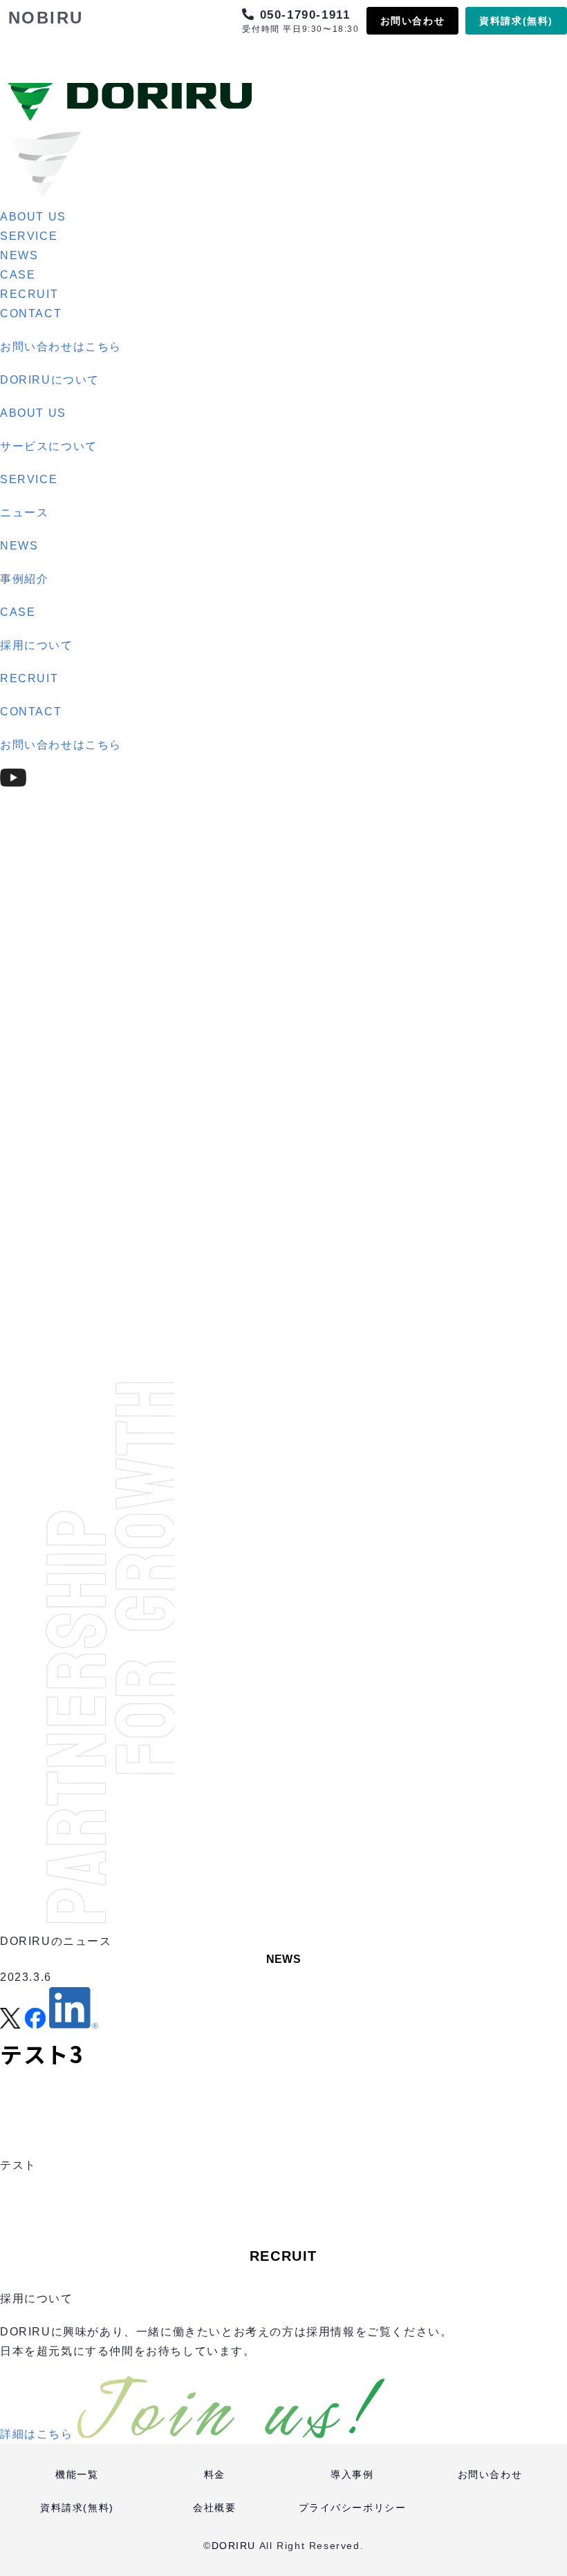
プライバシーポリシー (353, 2508)
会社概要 (214, 2508)
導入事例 (352, 2474)
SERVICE (29, 236)
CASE (18, 275)
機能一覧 (77, 2474)
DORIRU (234, 2546)
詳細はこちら (37, 2434)
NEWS (19, 255)
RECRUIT (29, 294)
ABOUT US (33, 217)
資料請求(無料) (516, 21)
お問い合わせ (413, 21)
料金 (215, 2474)
